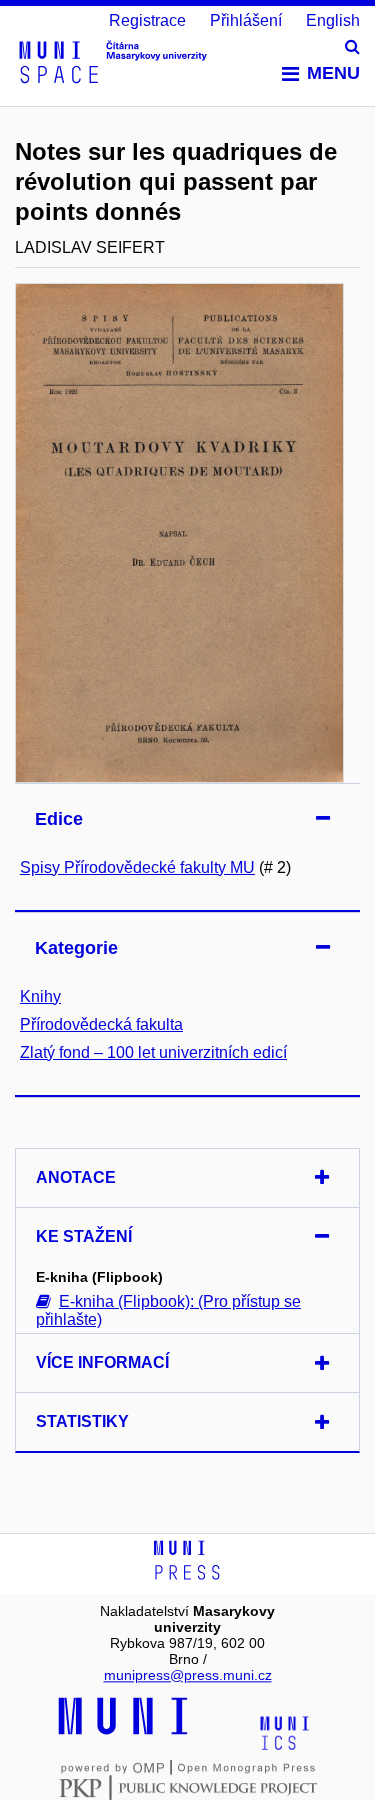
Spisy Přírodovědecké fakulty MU (137, 867)
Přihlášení (246, 20)
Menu (333, 73)
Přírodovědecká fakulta (101, 1024)
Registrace (147, 20)
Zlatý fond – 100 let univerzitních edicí (153, 1052)
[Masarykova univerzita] (123, 1732)
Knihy (40, 996)
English (333, 20)
